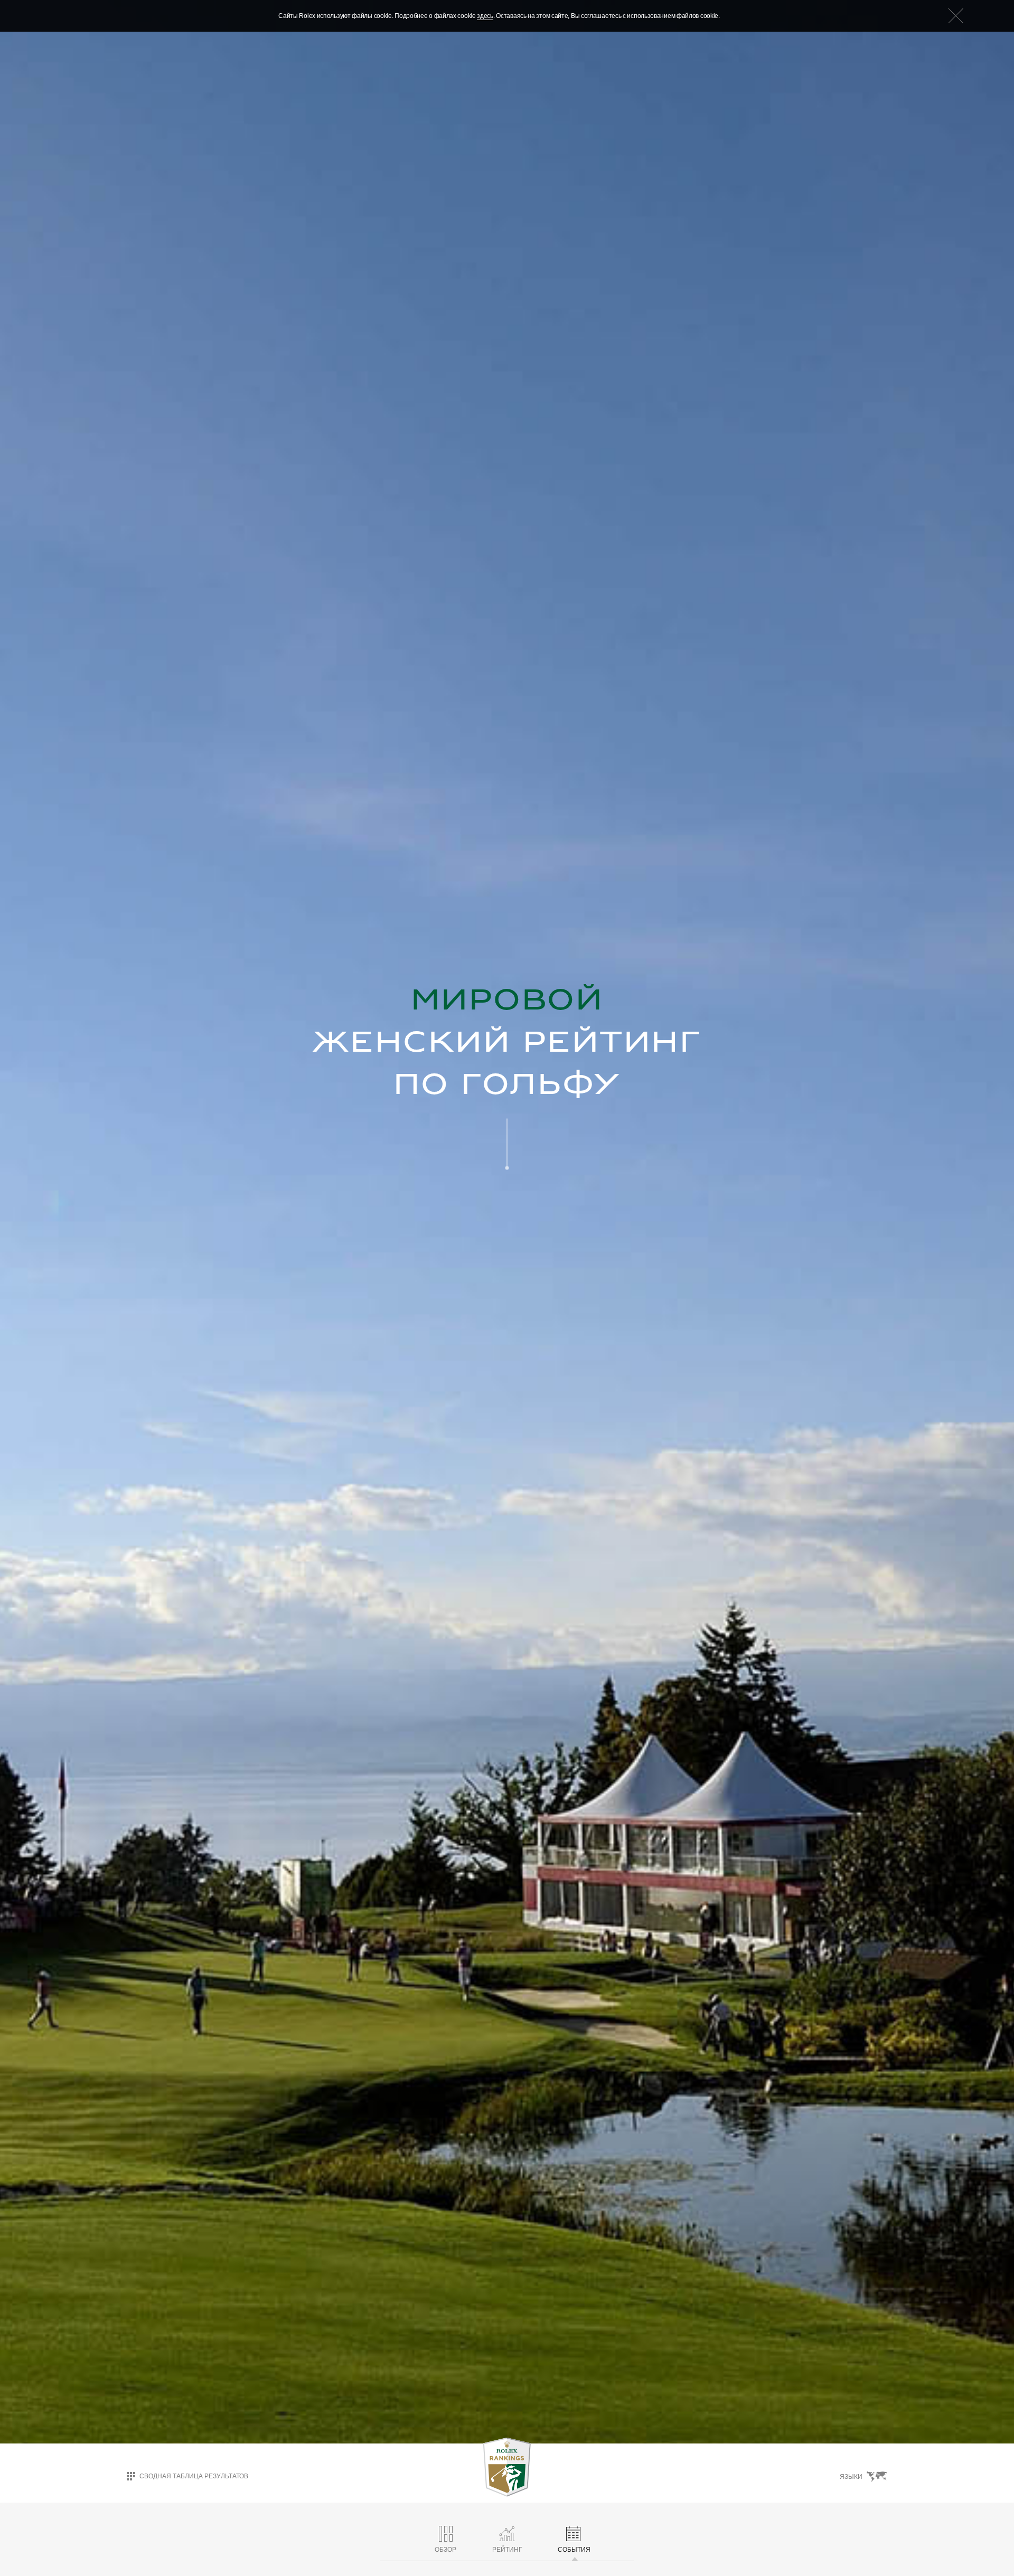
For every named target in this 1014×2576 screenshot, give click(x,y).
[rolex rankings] (507, 2467)
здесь (485, 16)
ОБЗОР (445, 2550)
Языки (851, 2477)
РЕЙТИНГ (507, 2550)
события (574, 2550)
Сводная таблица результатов (194, 2476)
